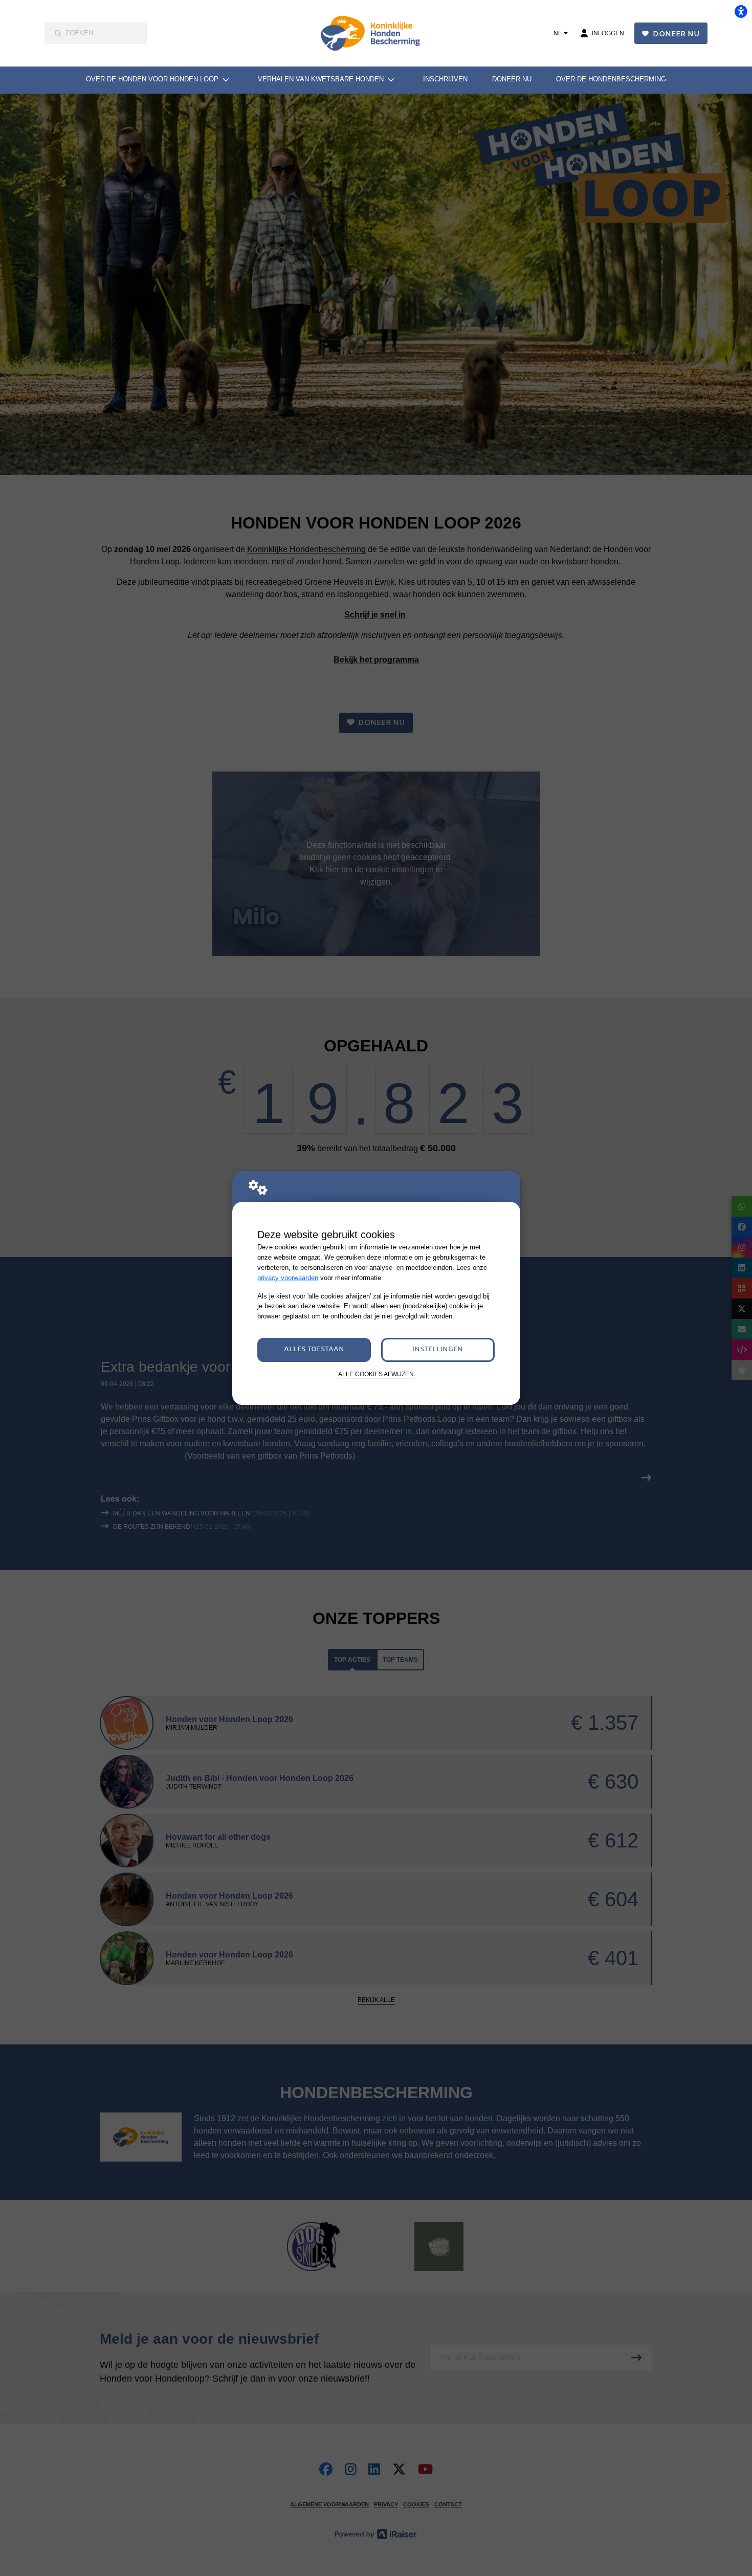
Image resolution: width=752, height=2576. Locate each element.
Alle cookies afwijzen (376, 1374)
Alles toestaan (314, 1349)
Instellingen (438, 1349)
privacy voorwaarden (288, 1278)
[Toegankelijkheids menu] (741, 11)
